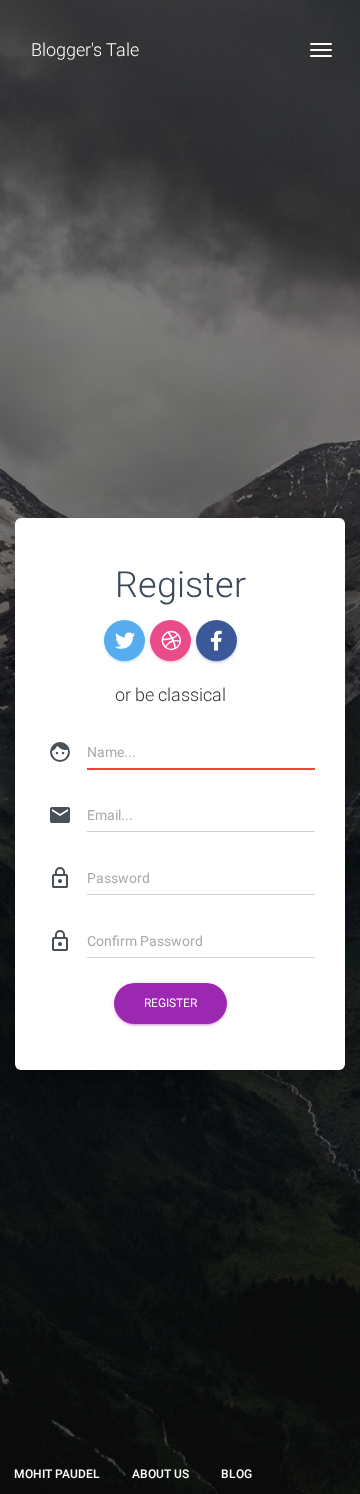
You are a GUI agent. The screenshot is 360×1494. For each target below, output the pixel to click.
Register (170, 1003)
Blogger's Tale (85, 49)
